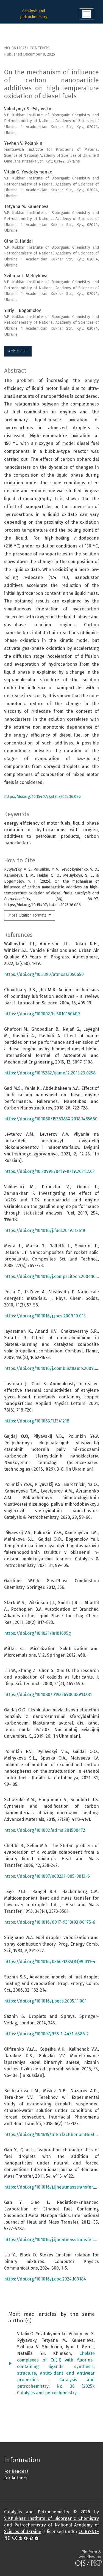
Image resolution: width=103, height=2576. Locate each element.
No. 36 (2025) (16, 48)
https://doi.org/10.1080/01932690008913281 (48, 1695)
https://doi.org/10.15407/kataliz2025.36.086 (42, 797)
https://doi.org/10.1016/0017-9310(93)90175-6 (50, 1922)
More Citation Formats (28, 915)
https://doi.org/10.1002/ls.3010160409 (42, 1014)
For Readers (16, 2471)
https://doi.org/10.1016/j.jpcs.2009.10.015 (45, 1316)
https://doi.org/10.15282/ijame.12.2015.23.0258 (50, 1073)
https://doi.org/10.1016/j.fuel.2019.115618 (45, 1231)
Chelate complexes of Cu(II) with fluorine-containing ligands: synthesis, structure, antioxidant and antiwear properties (56, 2367)
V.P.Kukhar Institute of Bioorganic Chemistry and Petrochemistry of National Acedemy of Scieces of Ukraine (51, 2525)
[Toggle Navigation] (87, 14)
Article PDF (18, 351)
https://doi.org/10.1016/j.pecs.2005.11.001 (45, 2001)
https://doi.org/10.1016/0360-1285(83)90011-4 (50, 1962)
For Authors (16, 2478)
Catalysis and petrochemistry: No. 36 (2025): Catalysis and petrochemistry (56, 2386)
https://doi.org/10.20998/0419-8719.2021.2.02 (49, 1171)
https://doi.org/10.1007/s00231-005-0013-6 (47, 1876)
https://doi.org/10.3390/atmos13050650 (44, 974)
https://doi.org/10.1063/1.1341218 (37, 1421)
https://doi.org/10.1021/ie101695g (37, 1633)
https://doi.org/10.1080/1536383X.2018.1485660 (51, 1119)
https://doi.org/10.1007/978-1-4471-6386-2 (46, 2034)
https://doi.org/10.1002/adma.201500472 (45, 1830)
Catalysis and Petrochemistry (37, 2512)
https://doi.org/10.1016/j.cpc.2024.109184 (45, 2279)
